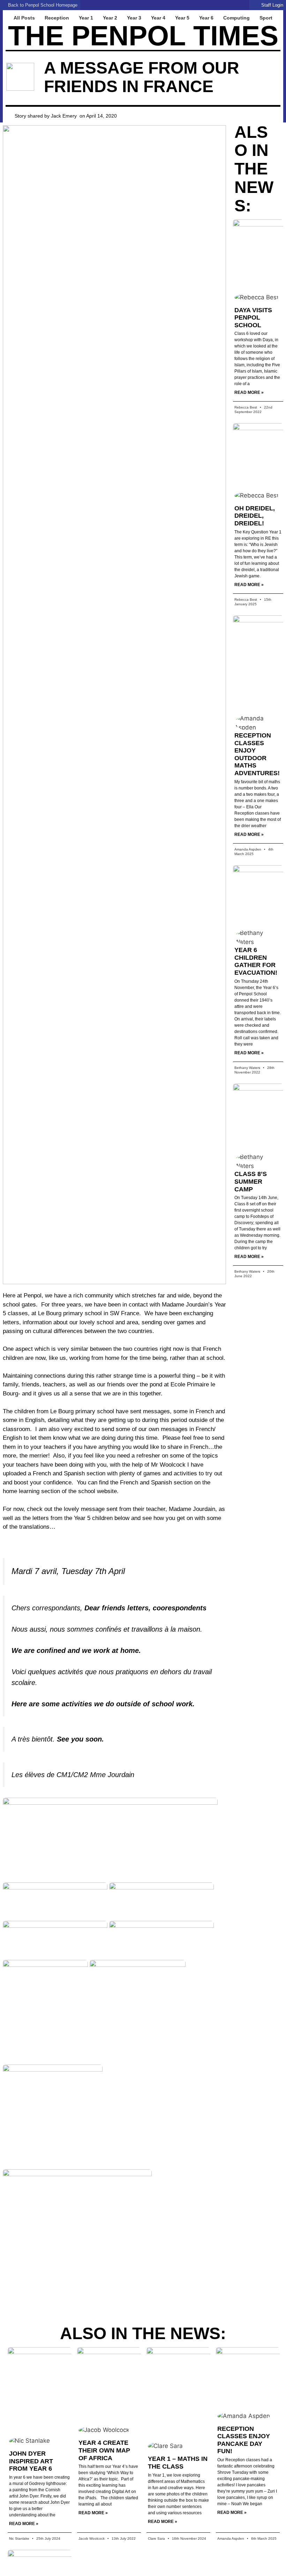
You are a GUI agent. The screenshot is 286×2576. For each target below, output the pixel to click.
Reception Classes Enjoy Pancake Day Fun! (244, 2440)
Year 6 (206, 18)
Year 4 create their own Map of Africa (104, 2450)
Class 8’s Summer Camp (251, 1181)
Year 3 (134, 18)
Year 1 (86, 18)
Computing (236, 18)
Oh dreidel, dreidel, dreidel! (255, 516)
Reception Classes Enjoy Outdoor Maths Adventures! (257, 754)
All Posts (24, 18)
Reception (57, 18)
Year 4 (158, 18)
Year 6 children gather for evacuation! (256, 961)
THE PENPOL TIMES (143, 36)
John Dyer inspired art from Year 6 (31, 2461)
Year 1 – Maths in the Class (178, 2463)
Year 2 (110, 18)
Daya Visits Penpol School (253, 318)
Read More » (249, 392)
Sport (266, 18)
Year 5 (182, 18)
